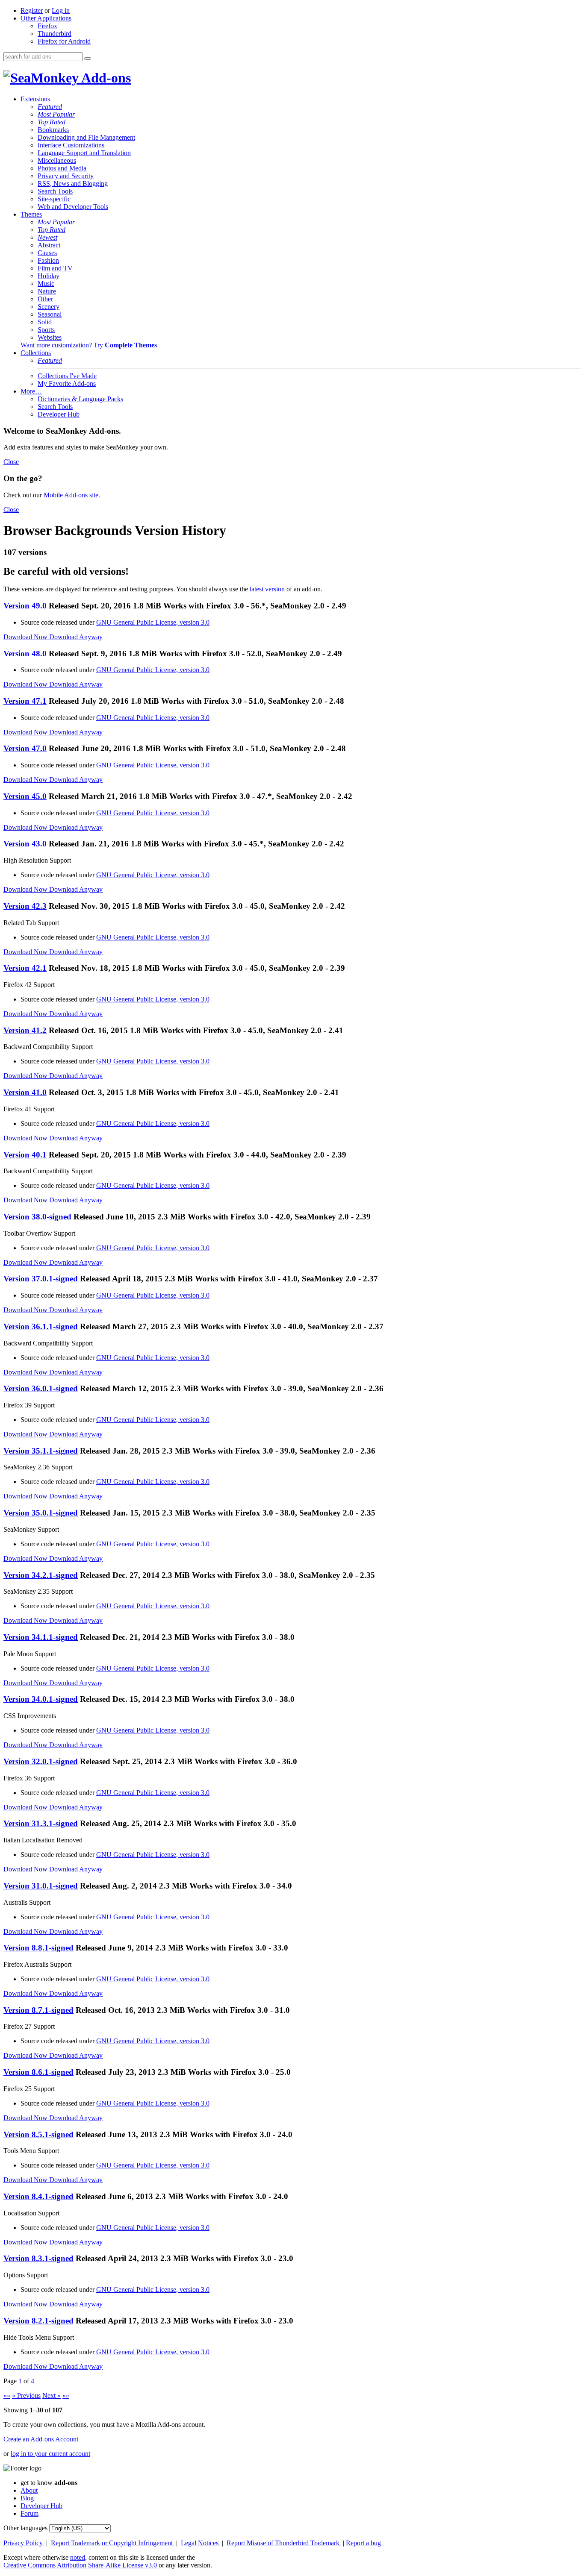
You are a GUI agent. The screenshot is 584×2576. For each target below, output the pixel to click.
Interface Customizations (71, 145)
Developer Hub (59, 414)
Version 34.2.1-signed (41, 1575)
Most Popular (56, 114)
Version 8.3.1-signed (38, 2258)
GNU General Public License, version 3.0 (153, 622)
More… (31, 391)
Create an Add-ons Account (41, 2439)
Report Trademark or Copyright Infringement (113, 2543)
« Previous (26, 2395)
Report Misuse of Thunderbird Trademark (284, 2543)
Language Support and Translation (84, 153)
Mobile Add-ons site (71, 495)
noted (78, 2557)
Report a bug (363, 2543)
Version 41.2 (25, 1030)
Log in (61, 10)
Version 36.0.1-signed (41, 1388)
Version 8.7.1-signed (38, 2010)
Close (11, 462)
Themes (31, 214)
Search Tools (55, 191)
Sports (46, 330)
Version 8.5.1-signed (38, 2134)
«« (7, 2395)
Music (46, 283)
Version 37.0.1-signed (41, 1279)
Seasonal (50, 314)
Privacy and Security (66, 176)
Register (32, 10)
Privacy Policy (24, 2543)
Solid (45, 322)
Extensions (35, 99)
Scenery (49, 307)
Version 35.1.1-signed (41, 1451)
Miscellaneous (57, 160)
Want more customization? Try (89, 345)
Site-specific (54, 199)
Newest (47, 237)
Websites (50, 337)
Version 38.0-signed (37, 1217)
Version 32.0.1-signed (41, 1761)
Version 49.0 (25, 606)
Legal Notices (201, 2543)
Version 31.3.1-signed (41, 1823)
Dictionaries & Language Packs (80, 399)
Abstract (49, 245)
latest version (267, 589)
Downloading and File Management (86, 137)
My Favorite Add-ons (67, 383)
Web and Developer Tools (73, 207)
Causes (47, 253)
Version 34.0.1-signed (41, 1699)
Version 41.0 (25, 1092)
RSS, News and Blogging (73, 184)
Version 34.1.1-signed (41, 1637)
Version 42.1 (25, 968)
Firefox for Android (64, 41)
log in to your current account (50, 2454)
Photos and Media (62, 168)
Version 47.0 (25, 748)
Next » (52, 2395)
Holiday (49, 276)
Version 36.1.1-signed (41, 1326)
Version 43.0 (25, 844)
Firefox (47, 26)
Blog (27, 2498)
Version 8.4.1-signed (38, 2196)
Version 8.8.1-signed (38, 1948)
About (29, 2490)
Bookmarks (53, 130)
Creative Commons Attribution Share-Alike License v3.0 (81, 2565)
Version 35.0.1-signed (41, 1513)
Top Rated (52, 122)
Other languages (25, 2528)
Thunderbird (55, 34)
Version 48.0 (25, 654)
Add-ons (105, 78)
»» (66, 2395)
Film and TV (55, 268)
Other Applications (46, 18)
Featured (50, 107)
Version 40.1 (25, 1155)
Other (45, 299)
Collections (36, 353)
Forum (29, 2513)
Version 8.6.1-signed (38, 2072)
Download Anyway (76, 637)
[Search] (88, 59)
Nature (47, 291)
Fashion (48, 260)
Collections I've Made (67, 376)
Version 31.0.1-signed (41, 1886)
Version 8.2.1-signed (38, 2321)
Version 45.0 (25, 796)
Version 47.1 (25, 701)
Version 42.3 (25, 906)
